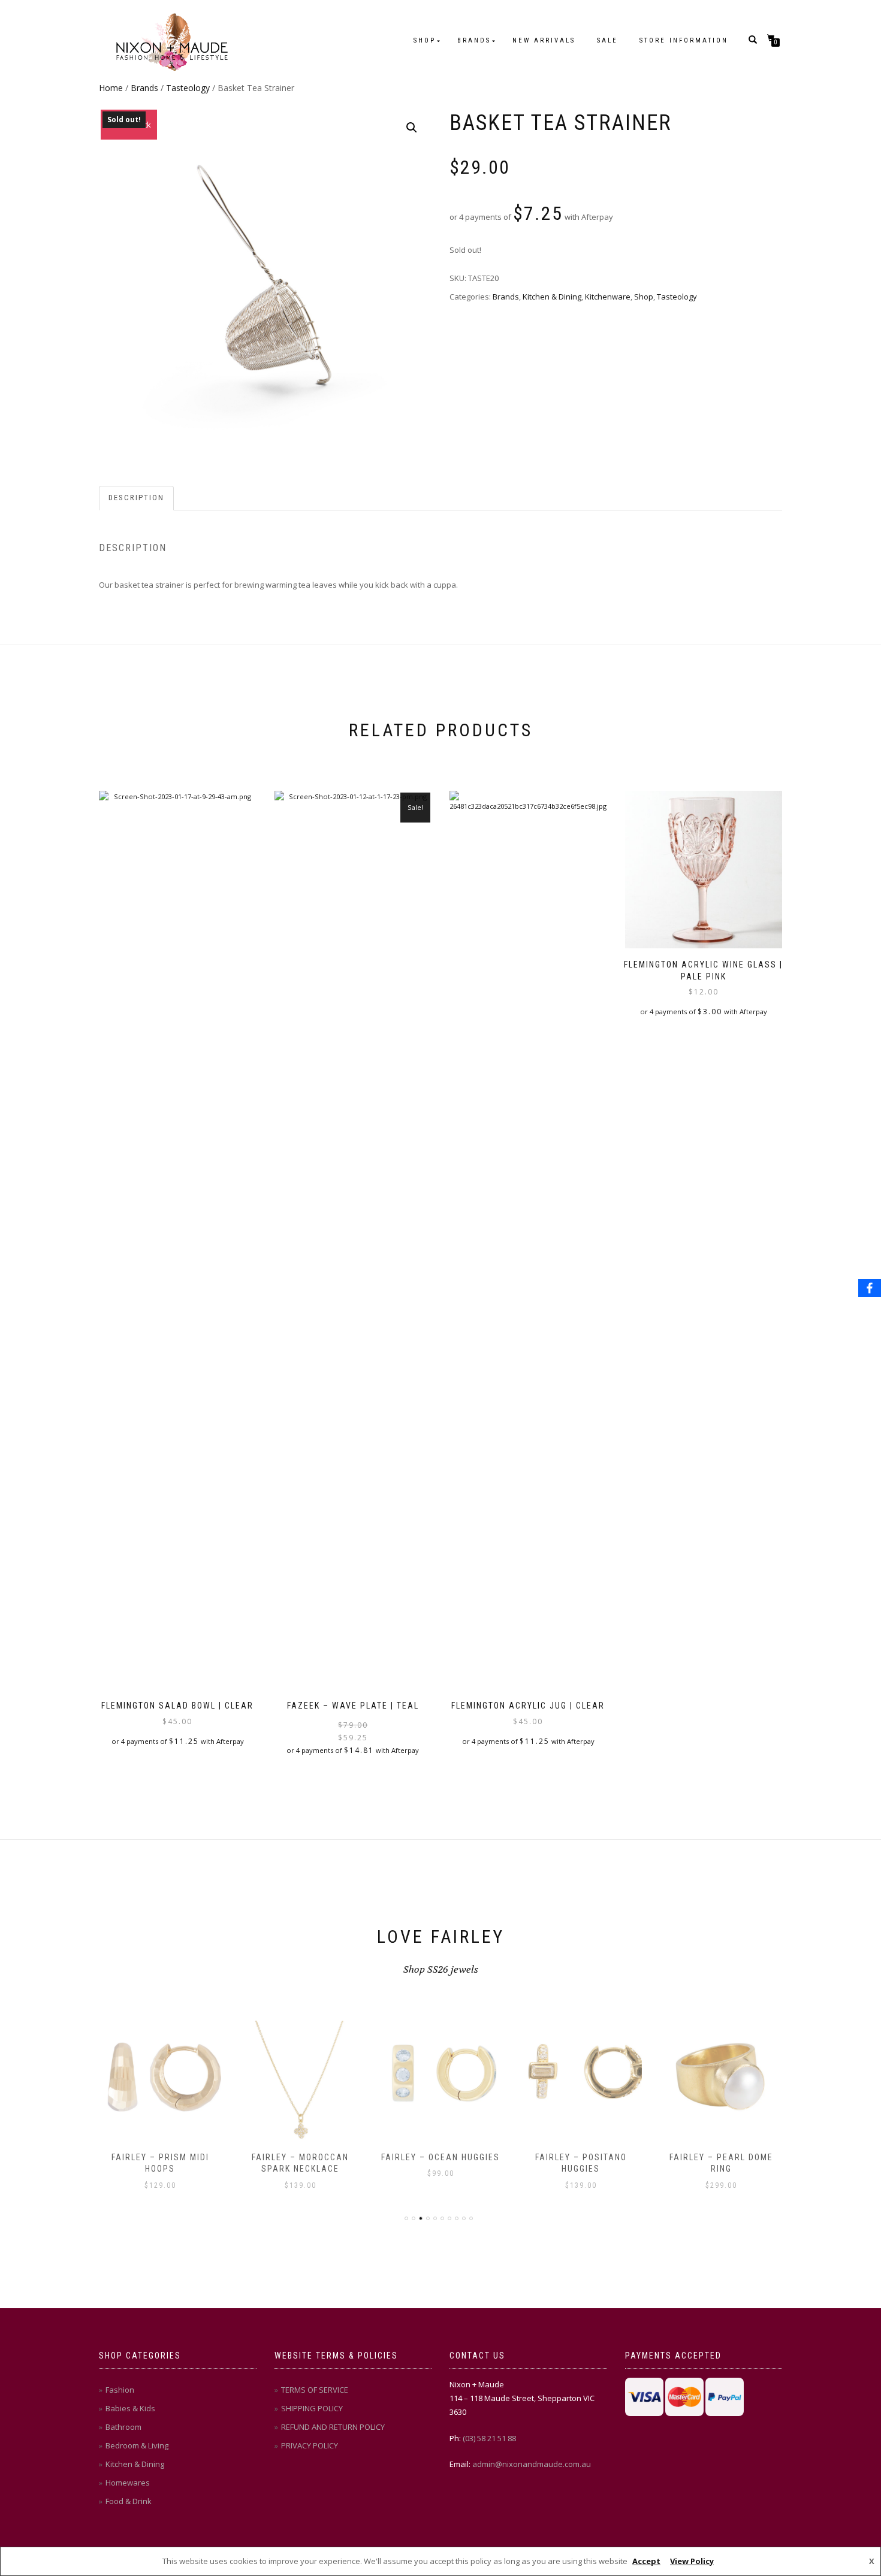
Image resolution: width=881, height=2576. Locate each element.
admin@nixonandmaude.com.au (532, 2464)
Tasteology (188, 88)
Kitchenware (608, 297)
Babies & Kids (130, 2408)
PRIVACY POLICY (310, 2445)
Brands (474, 40)
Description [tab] (136, 498)
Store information (684, 40)
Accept (646, 2561)
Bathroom (123, 2427)
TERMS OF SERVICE (315, 2390)
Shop (425, 40)
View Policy (692, 2561)
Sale (607, 40)
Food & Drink (129, 2501)
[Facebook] (870, 1288)
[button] (412, 128)
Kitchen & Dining (552, 297)
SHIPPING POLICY (312, 2408)
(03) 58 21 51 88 (489, 2438)
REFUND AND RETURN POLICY (333, 2427)
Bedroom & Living (137, 2445)
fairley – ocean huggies (441, 2157)
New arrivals (544, 40)
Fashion (120, 2390)
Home (111, 88)
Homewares (128, 2483)
